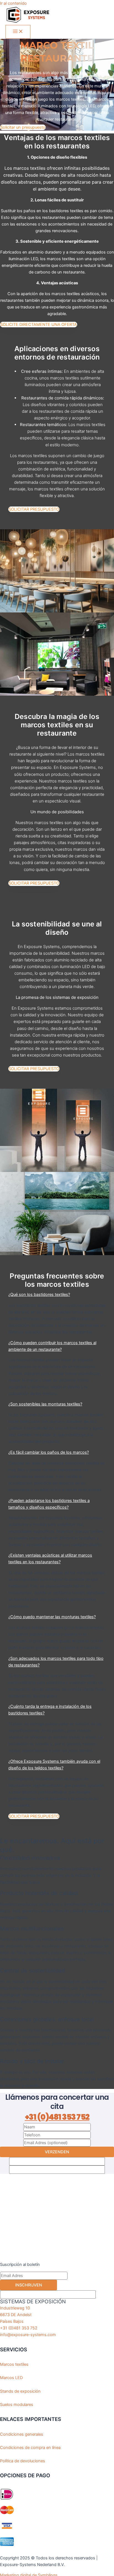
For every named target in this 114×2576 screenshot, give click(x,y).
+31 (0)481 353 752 (57, 2117)
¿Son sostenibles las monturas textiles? (45, 1404)
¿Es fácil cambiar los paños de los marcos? (49, 1452)
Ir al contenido (13, 3)
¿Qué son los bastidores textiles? (39, 1295)
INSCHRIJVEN (29, 2285)
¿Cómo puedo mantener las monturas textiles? (52, 1617)
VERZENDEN (57, 2152)
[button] (57, 1295)
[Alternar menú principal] (18, 32)
